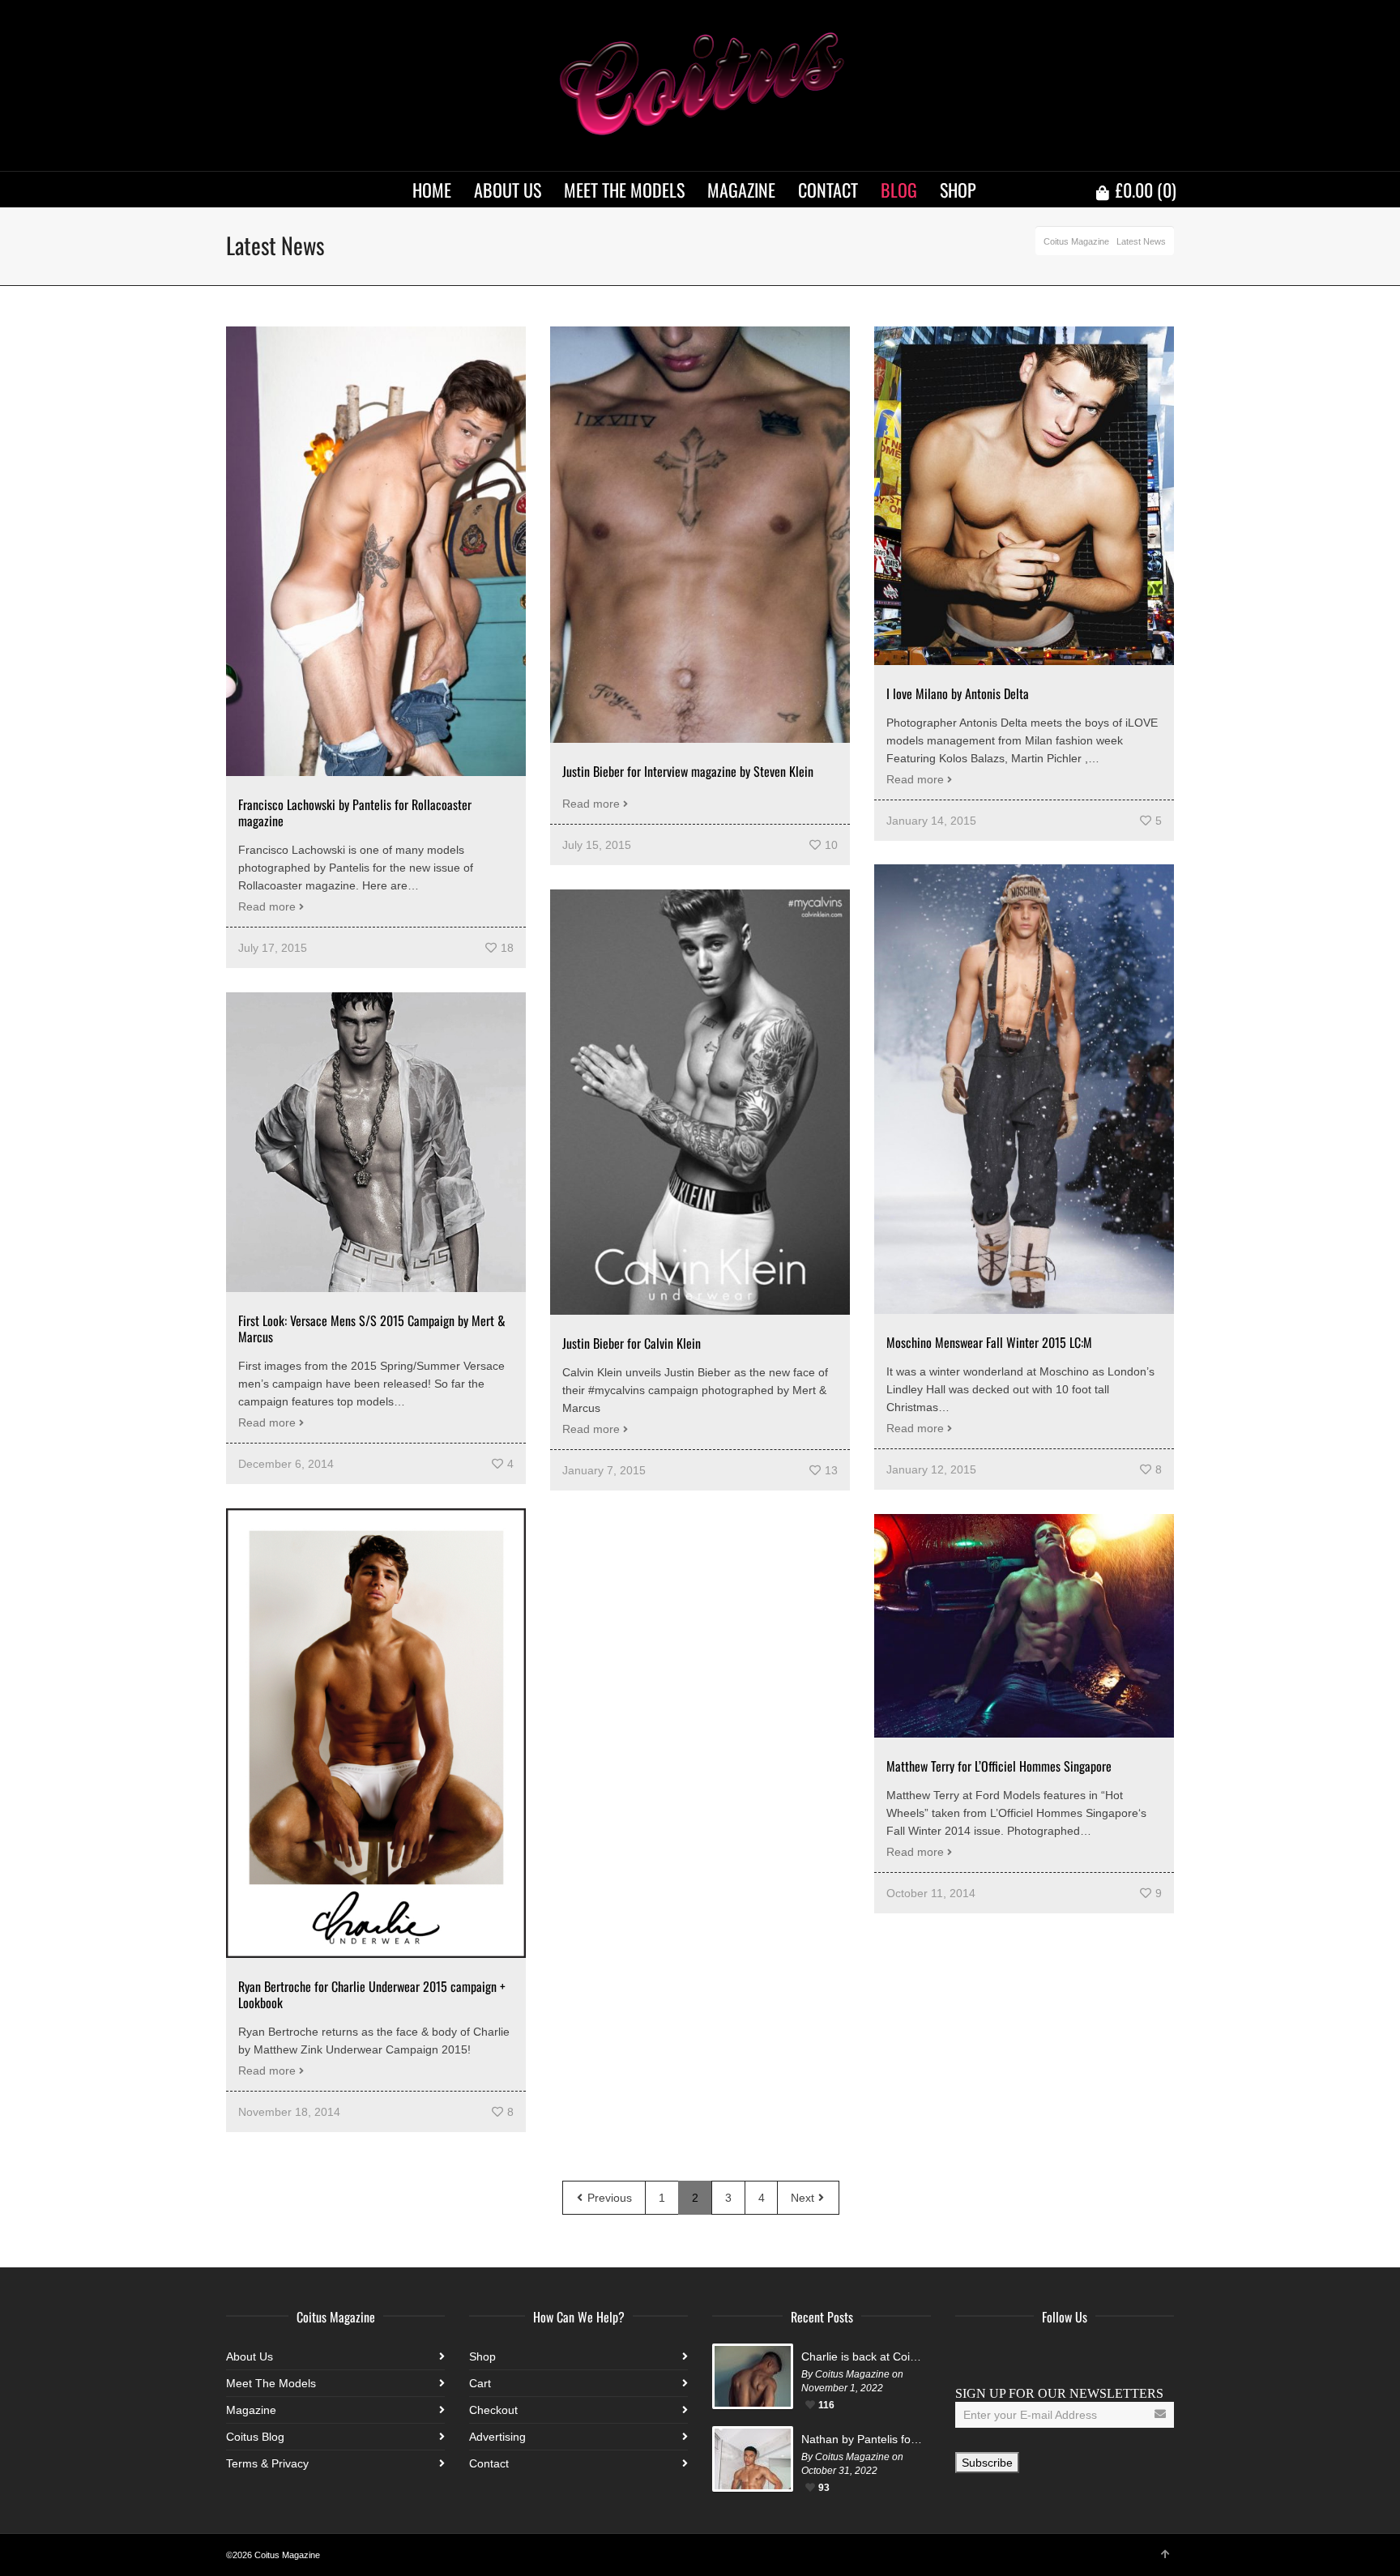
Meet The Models (271, 2383)
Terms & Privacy (267, 2463)
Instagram (1039, 2356)
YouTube (1075, 2356)
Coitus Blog (255, 2437)
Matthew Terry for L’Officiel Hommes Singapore (999, 1766)
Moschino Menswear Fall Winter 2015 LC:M (989, 1342)
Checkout (493, 2410)
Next (804, 2198)
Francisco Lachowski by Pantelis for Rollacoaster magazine (355, 812)
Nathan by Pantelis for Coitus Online (862, 2439)
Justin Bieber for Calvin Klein (632, 1343)
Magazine (251, 2410)
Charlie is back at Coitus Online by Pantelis (862, 2356)
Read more (267, 906)
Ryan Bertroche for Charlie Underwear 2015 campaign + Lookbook (372, 1994)
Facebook (968, 2356)
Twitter (1004, 2356)
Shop (482, 2356)
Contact (489, 2463)
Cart (480, 2383)
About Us (250, 2356)
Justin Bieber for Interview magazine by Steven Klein (688, 771)
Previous (608, 2198)
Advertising (497, 2437)
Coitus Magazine (1076, 241)
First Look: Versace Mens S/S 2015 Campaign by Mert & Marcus (372, 1329)
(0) (1146, 190)
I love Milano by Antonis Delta (958, 693)
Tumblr (1111, 2356)
